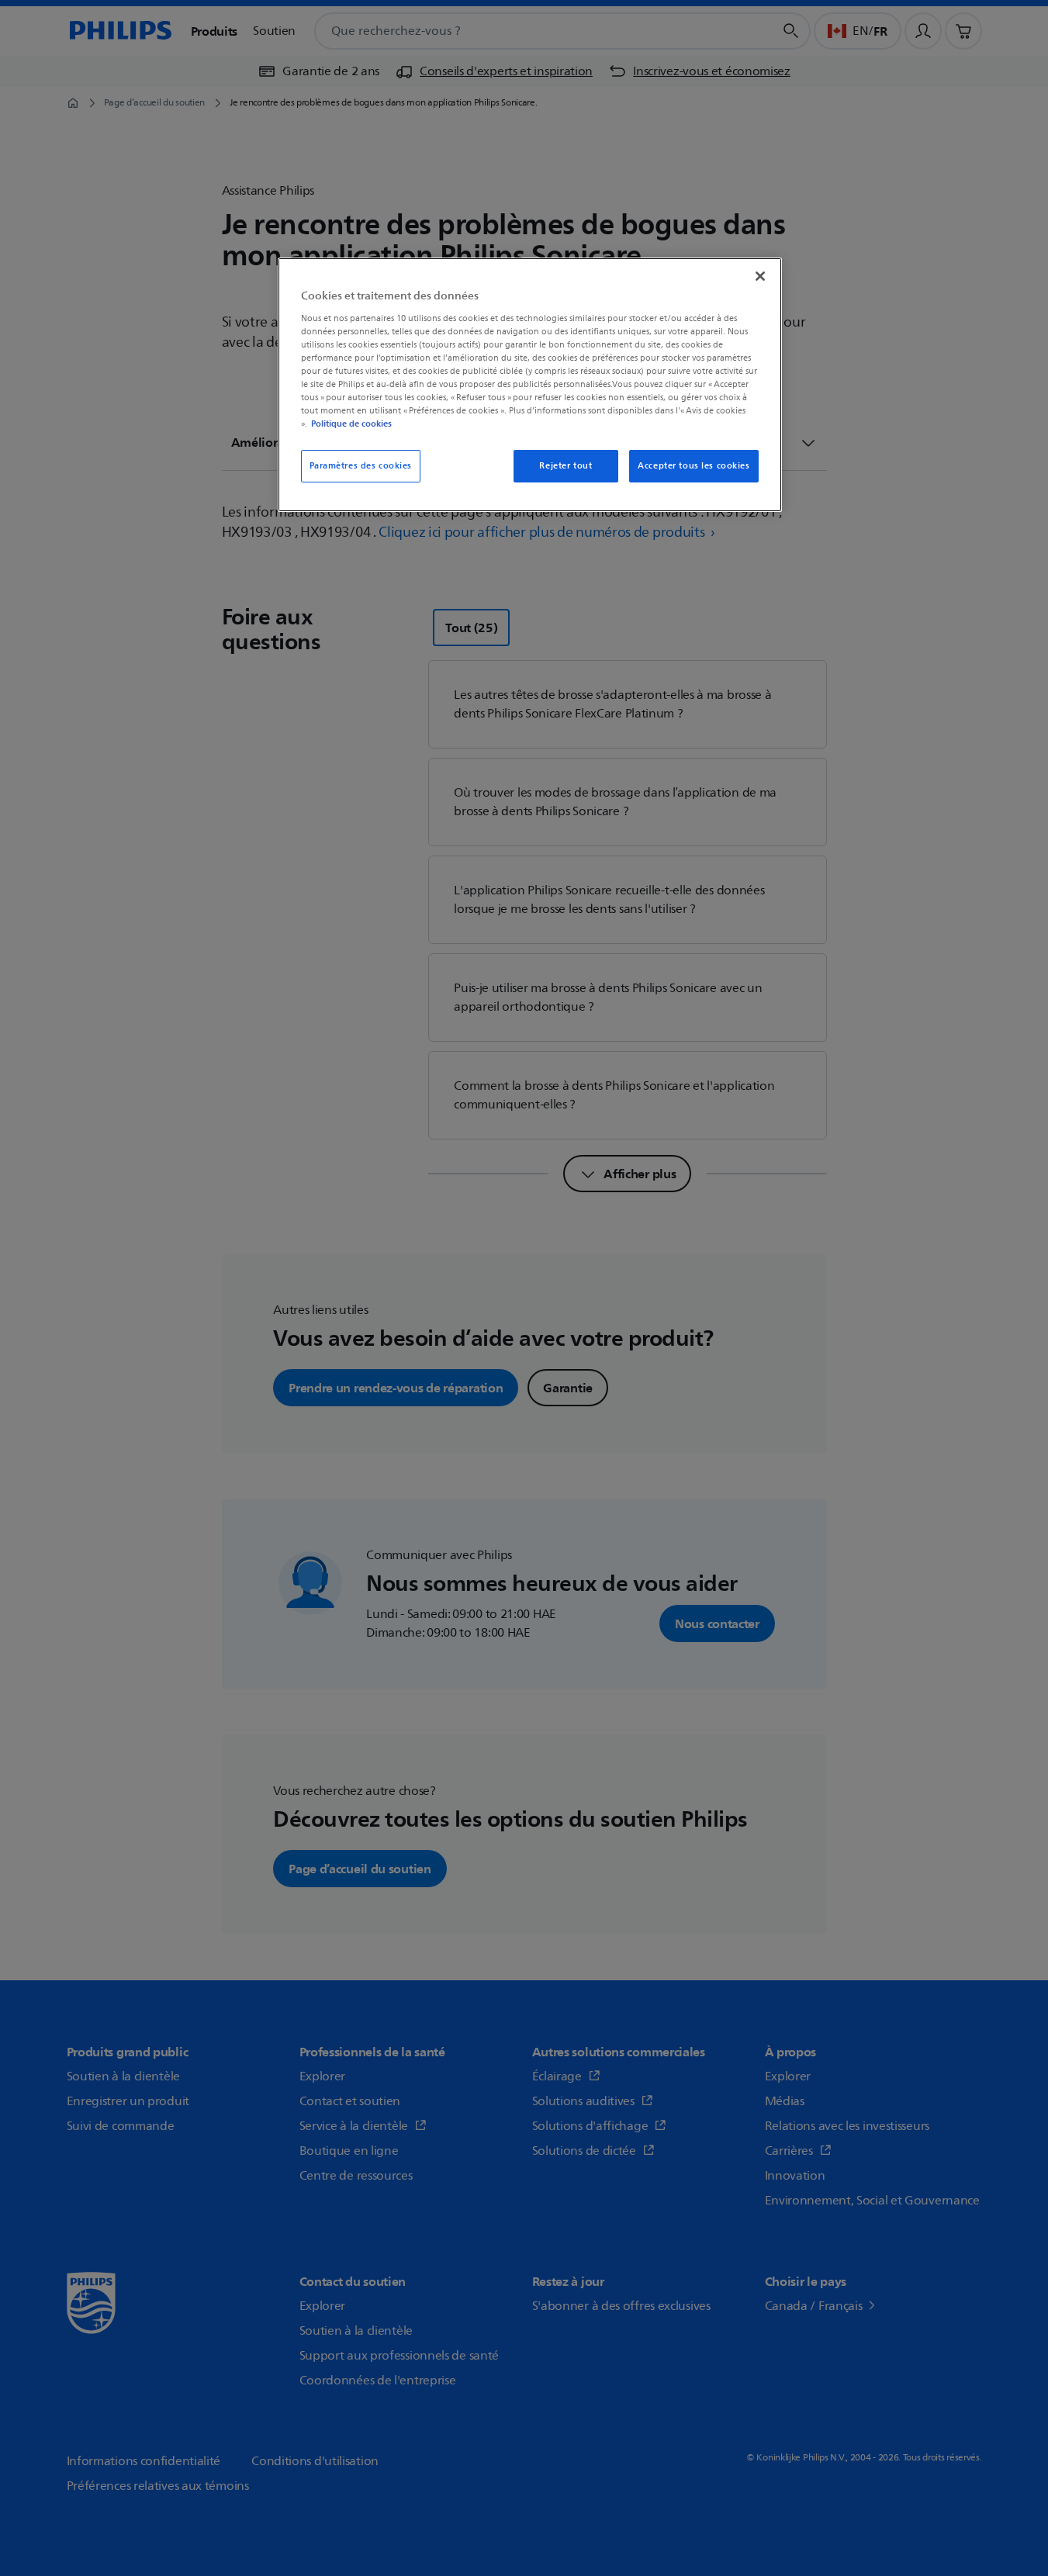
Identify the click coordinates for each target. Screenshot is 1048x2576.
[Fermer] (760, 276)
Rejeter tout (566, 466)
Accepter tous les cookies (693, 466)
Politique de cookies (351, 424)
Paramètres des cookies (361, 466)
